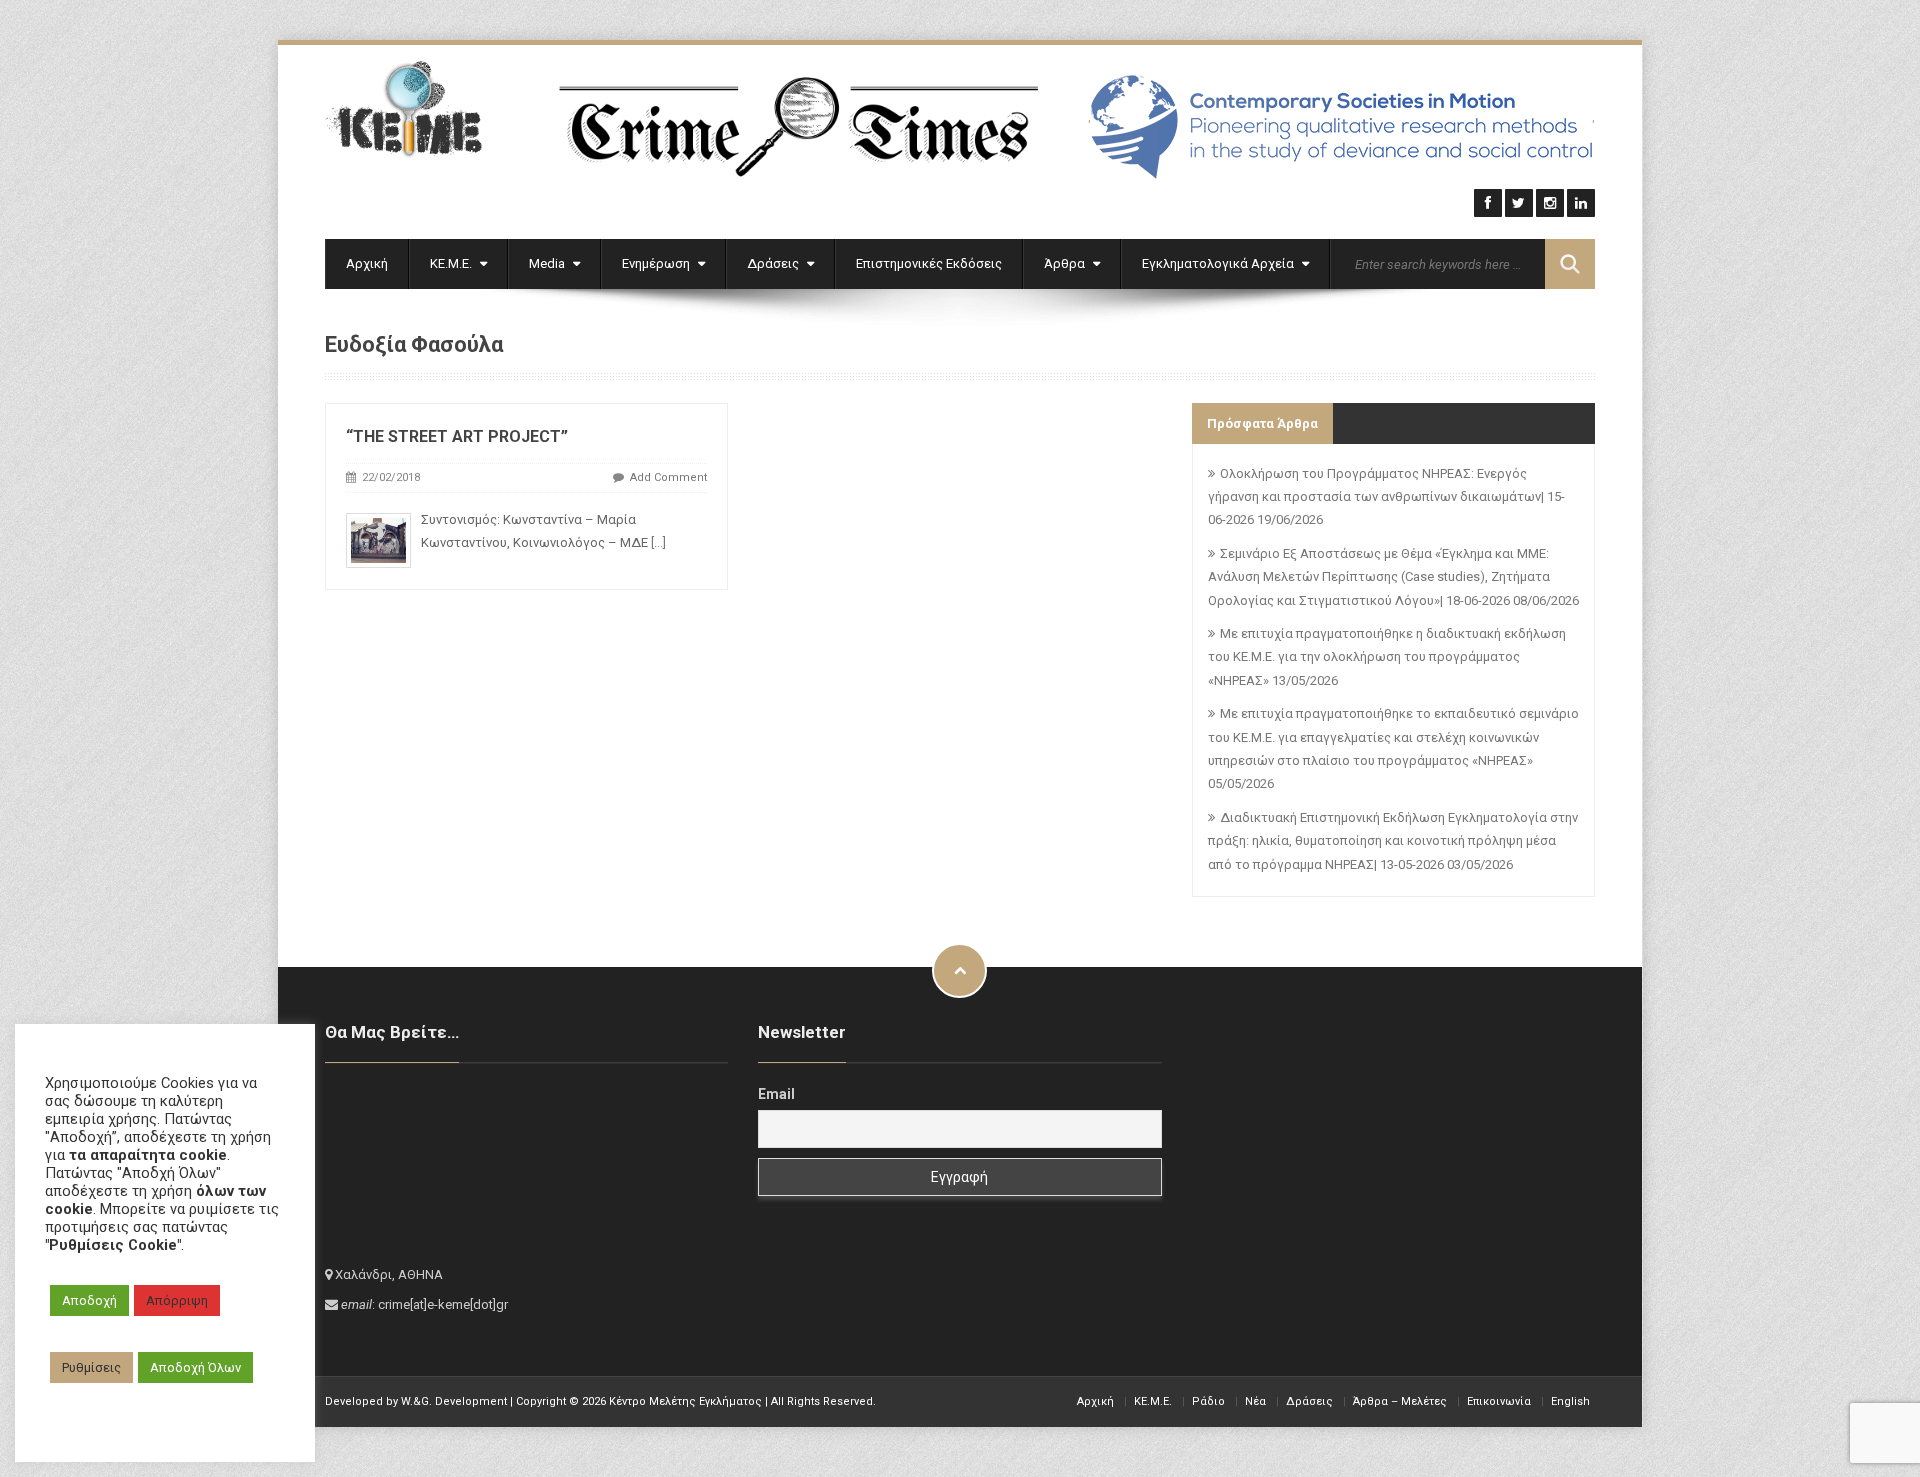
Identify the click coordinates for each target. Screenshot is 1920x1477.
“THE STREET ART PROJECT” (457, 436)
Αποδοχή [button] (89, 1300)
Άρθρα (1066, 263)
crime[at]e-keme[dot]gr (443, 1304)
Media (548, 263)
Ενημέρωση (657, 263)
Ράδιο (1208, 1401)
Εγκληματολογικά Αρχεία (1219, 263)
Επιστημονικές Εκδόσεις (929, 263)
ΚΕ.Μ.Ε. (452, 263)
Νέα (1255, 1401)
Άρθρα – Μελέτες (1400, 1401)
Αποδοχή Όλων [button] (195, 1367)
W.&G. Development (454, 1401)
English (1570, 1401)
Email (776, 1094)
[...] (658, 542)
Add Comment (668, 477)
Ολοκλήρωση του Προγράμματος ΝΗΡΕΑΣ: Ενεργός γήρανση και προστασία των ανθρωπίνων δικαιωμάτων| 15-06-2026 (1386, 497)
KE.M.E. (1153, 1401)
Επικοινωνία (1499, 1401)
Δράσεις (774, 263)
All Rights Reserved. (823, 1401)
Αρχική (367, 263)
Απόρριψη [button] (177, 1300)
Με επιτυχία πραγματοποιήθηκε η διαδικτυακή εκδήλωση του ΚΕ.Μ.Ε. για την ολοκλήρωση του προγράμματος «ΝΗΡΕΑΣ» (1387, 657)
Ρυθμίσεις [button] (91, 1367)
